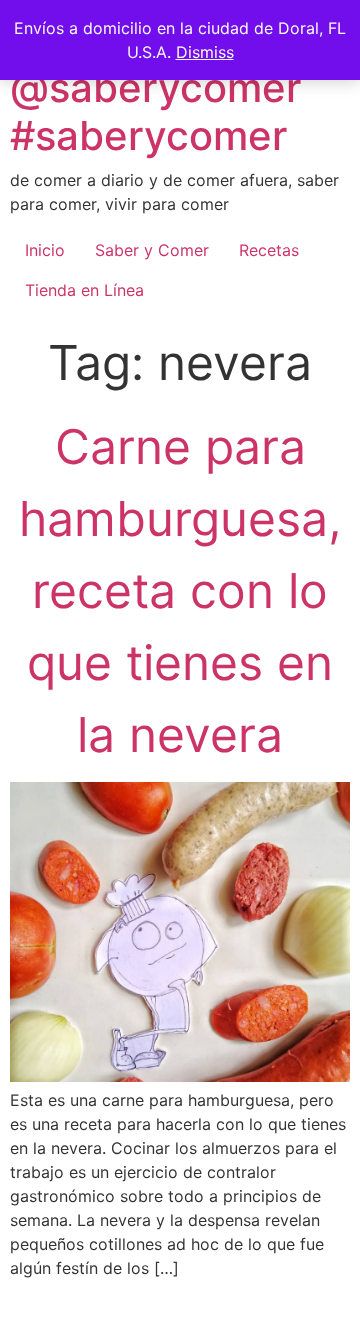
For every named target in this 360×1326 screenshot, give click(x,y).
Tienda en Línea (84, 290)
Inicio (45, 250)
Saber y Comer (152, 250)
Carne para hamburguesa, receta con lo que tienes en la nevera (180, 590)
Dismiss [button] (205, 52)
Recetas (269, 250)
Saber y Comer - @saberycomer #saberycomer (167, 87)
